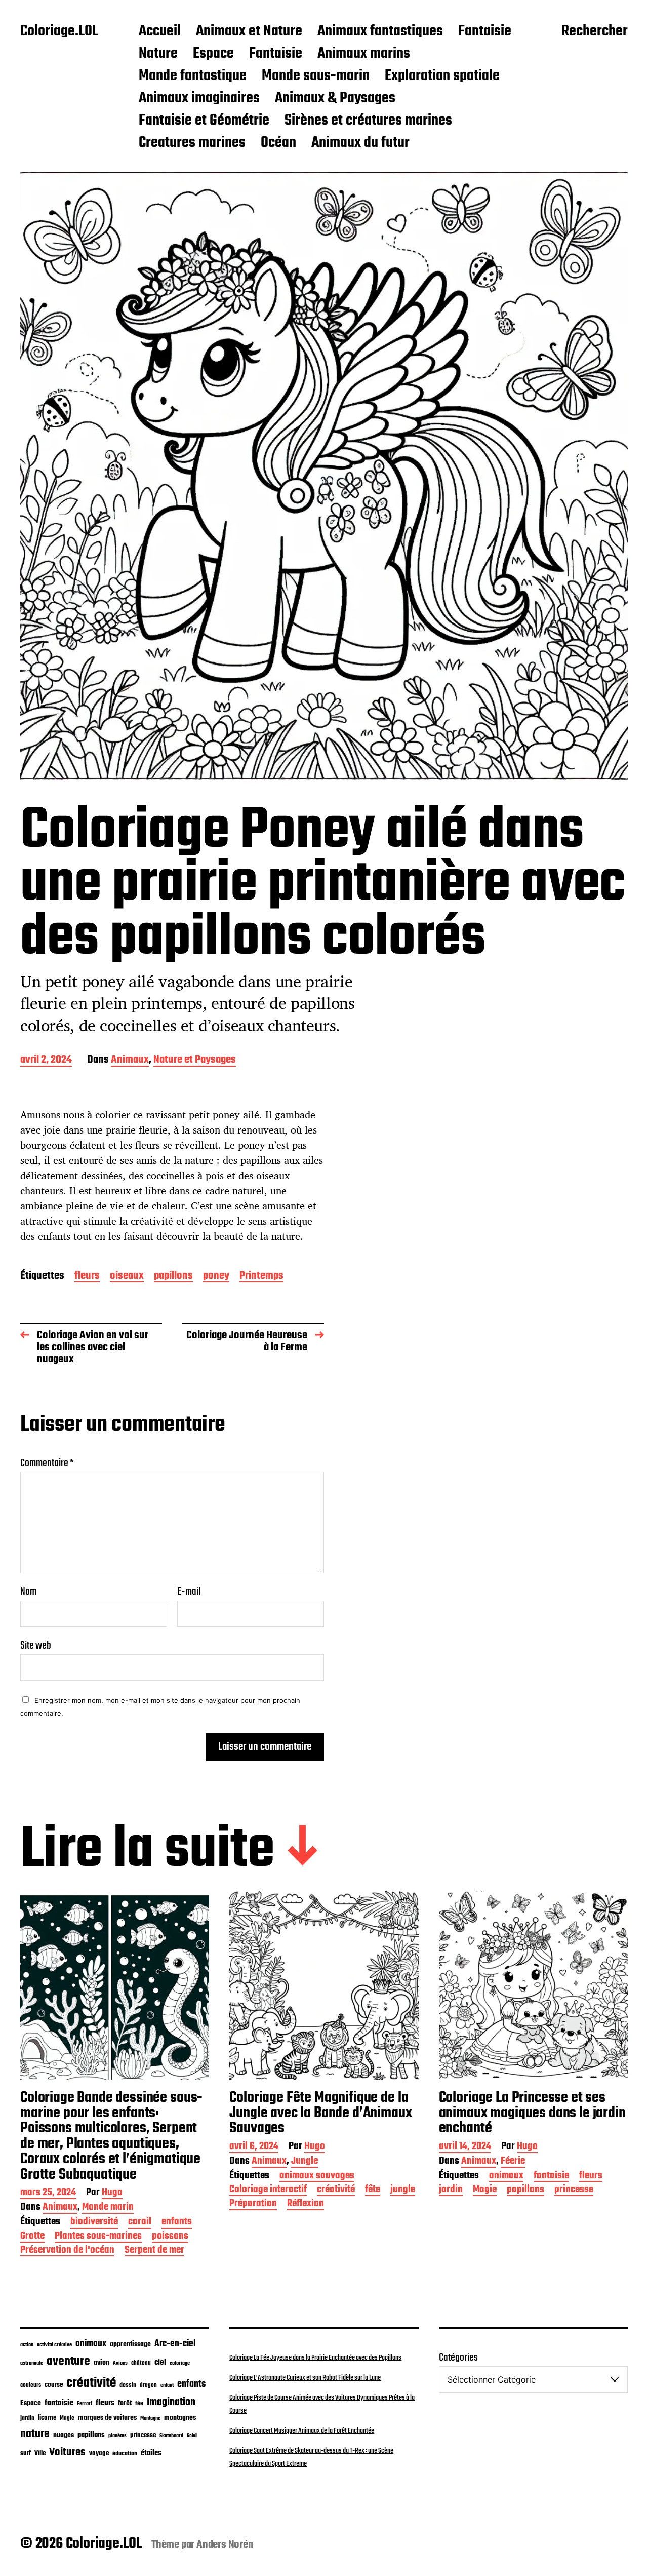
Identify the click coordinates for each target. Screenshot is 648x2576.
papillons (173, 1277)
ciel (160, 2363)
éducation (125, 2454)
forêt (125, 2403)
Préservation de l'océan (67, 2251)
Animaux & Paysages (335, 99)
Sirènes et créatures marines (368, 121)
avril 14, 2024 (465, 2147)
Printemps (261, 1277)
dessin (128, 2385)
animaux (506, 2177)
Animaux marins (364, 54)
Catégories (458, 2358)
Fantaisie (485, 32)
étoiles (151, 2453)
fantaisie (551, 2177)
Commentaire (47, 1463)
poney (216, 1277)
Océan (278, 143)
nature (35, 2434)
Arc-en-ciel (175, 2344)
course (54, 2385)
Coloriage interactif (268, 2190)
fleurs (87, 1277)
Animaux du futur (360, 143)
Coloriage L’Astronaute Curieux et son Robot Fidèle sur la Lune (305, 2378)
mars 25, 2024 (48, 2193)
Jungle (305, 2162)
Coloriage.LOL (59, 32)
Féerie (513, 2162)
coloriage (180, 2363)
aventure (68, 2362)
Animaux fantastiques (380, 32)
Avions (120, 2363)
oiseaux (127, 1277)
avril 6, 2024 (254, 2147)
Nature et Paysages (195, 1060)
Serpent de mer (154, 2251)
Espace (213, 54)
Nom (28, 1592)
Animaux (130, 1060)
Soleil (192, 2436)
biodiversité (94, 2223)
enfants (177, 2223)
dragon (148, 2385)
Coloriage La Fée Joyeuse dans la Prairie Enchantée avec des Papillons (315, 2358)
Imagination (171, 2403)
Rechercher (595, 32)
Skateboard (171, 2436)
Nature (158, 54)
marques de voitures (107, 2418)
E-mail (189, 1592)
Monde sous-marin (316, 76)
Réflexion (306, 2204)
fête (373, 2190)
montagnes (180, 2418)
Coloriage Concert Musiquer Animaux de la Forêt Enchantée (302, 2431)
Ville (40, 2454)
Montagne (150, 2418)
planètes (117, 2436)
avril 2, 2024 (46, 1060)
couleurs (31, 2385)
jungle (403, 2190)
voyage (99, 2453)
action (27, 2345)
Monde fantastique (193, 76)
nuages (64, 2435)
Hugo (112, 2193)
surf (26, 2454)
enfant (167, 2385)
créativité (336, 2190)
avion (102, 2363)
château (141, 2363)
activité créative (54, 2345)
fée (139, 2404)
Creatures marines (192, 143)
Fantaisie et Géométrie (204, 121)
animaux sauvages (317, 2177)
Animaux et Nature (249, 32)
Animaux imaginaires (199, 99)
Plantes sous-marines (98, 2237)
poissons (170, 2237)
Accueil (160, 32)
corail (140, 2223)
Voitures (67, 2452)
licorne (47, 2418)
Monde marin (108, 2208)
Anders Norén (225, 2545)
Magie (485, 2190)
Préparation (253, 2204)
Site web (36, 1644)
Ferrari (85, 2404)
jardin (451, 2190)
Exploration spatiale (442, 76)
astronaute (32, 2364)
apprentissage (130, 2344)
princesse (574, 2190)
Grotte (32, 2237)
